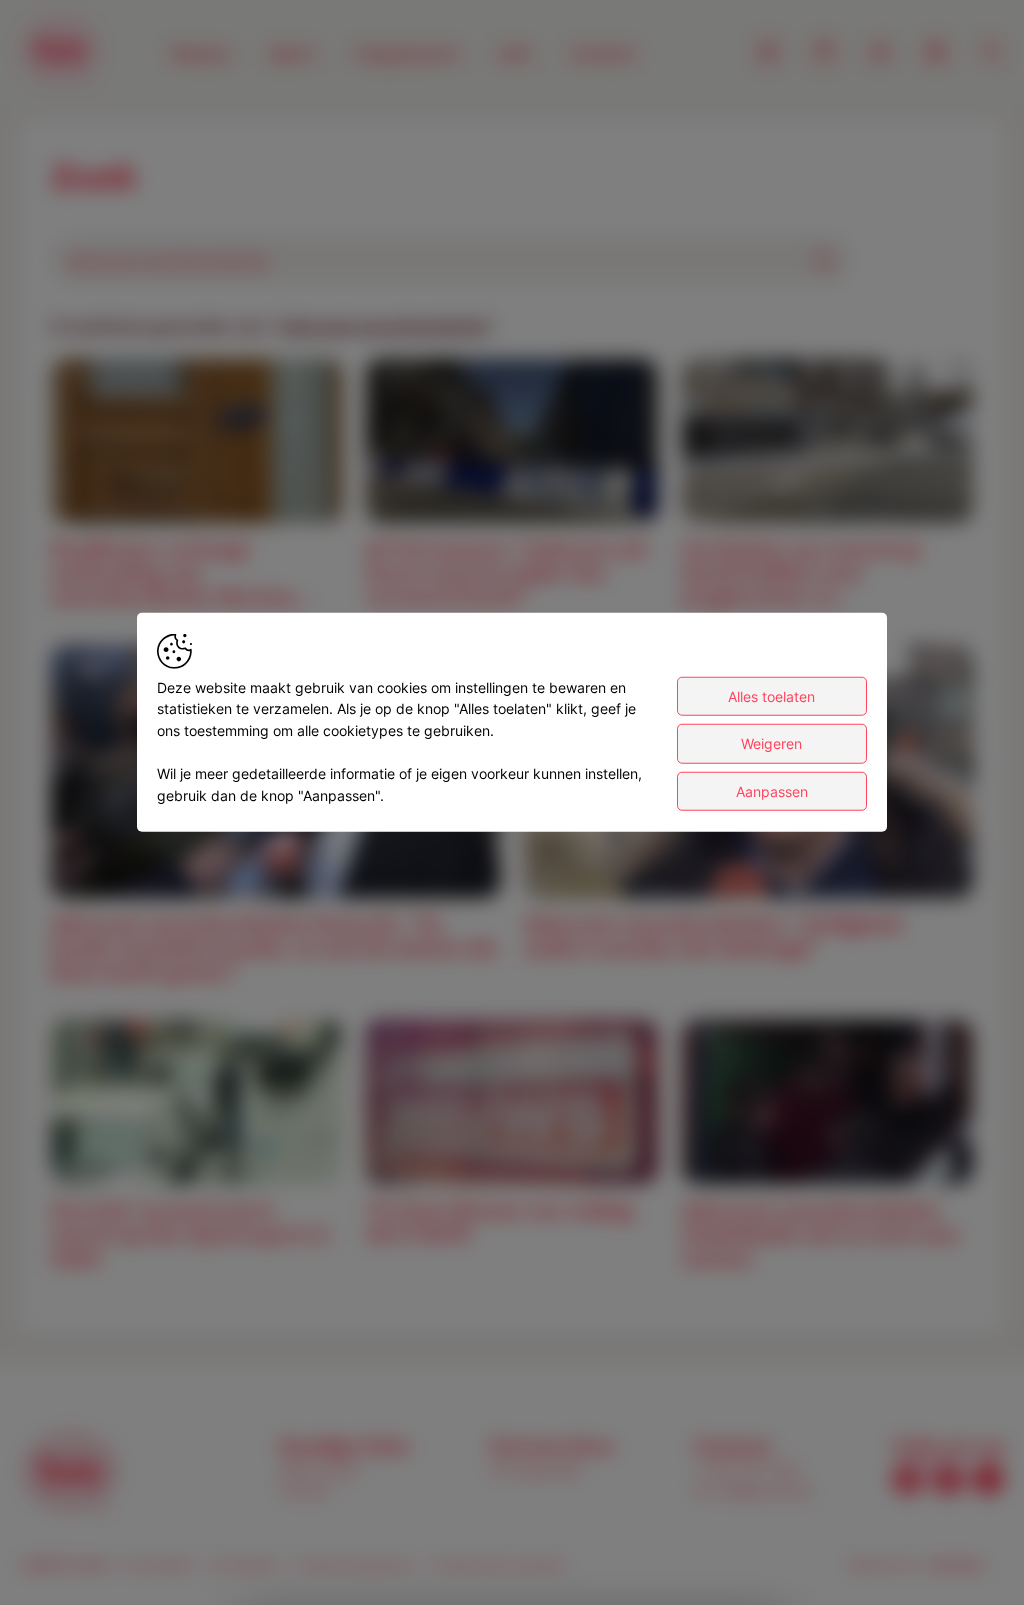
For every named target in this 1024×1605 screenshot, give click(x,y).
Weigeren (771, 743)
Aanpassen (772, 790)
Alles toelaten (771, 695)
